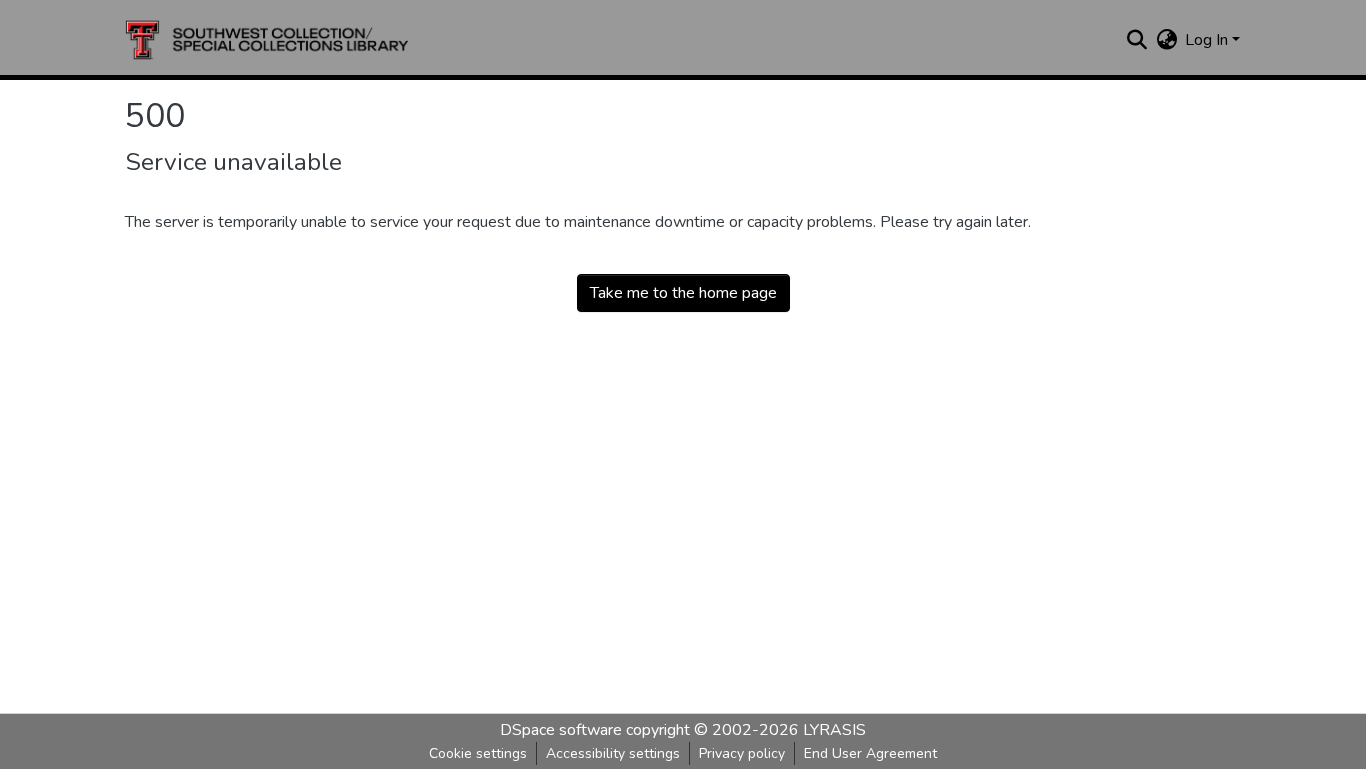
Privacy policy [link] (742, 753)
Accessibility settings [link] (613, 753)
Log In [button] (1208, 40)
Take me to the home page (683, 293)
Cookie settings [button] (478, 753)
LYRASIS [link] (834, 730)
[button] (267, 40)
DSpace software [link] (561, 730)
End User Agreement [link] (870, 753)
